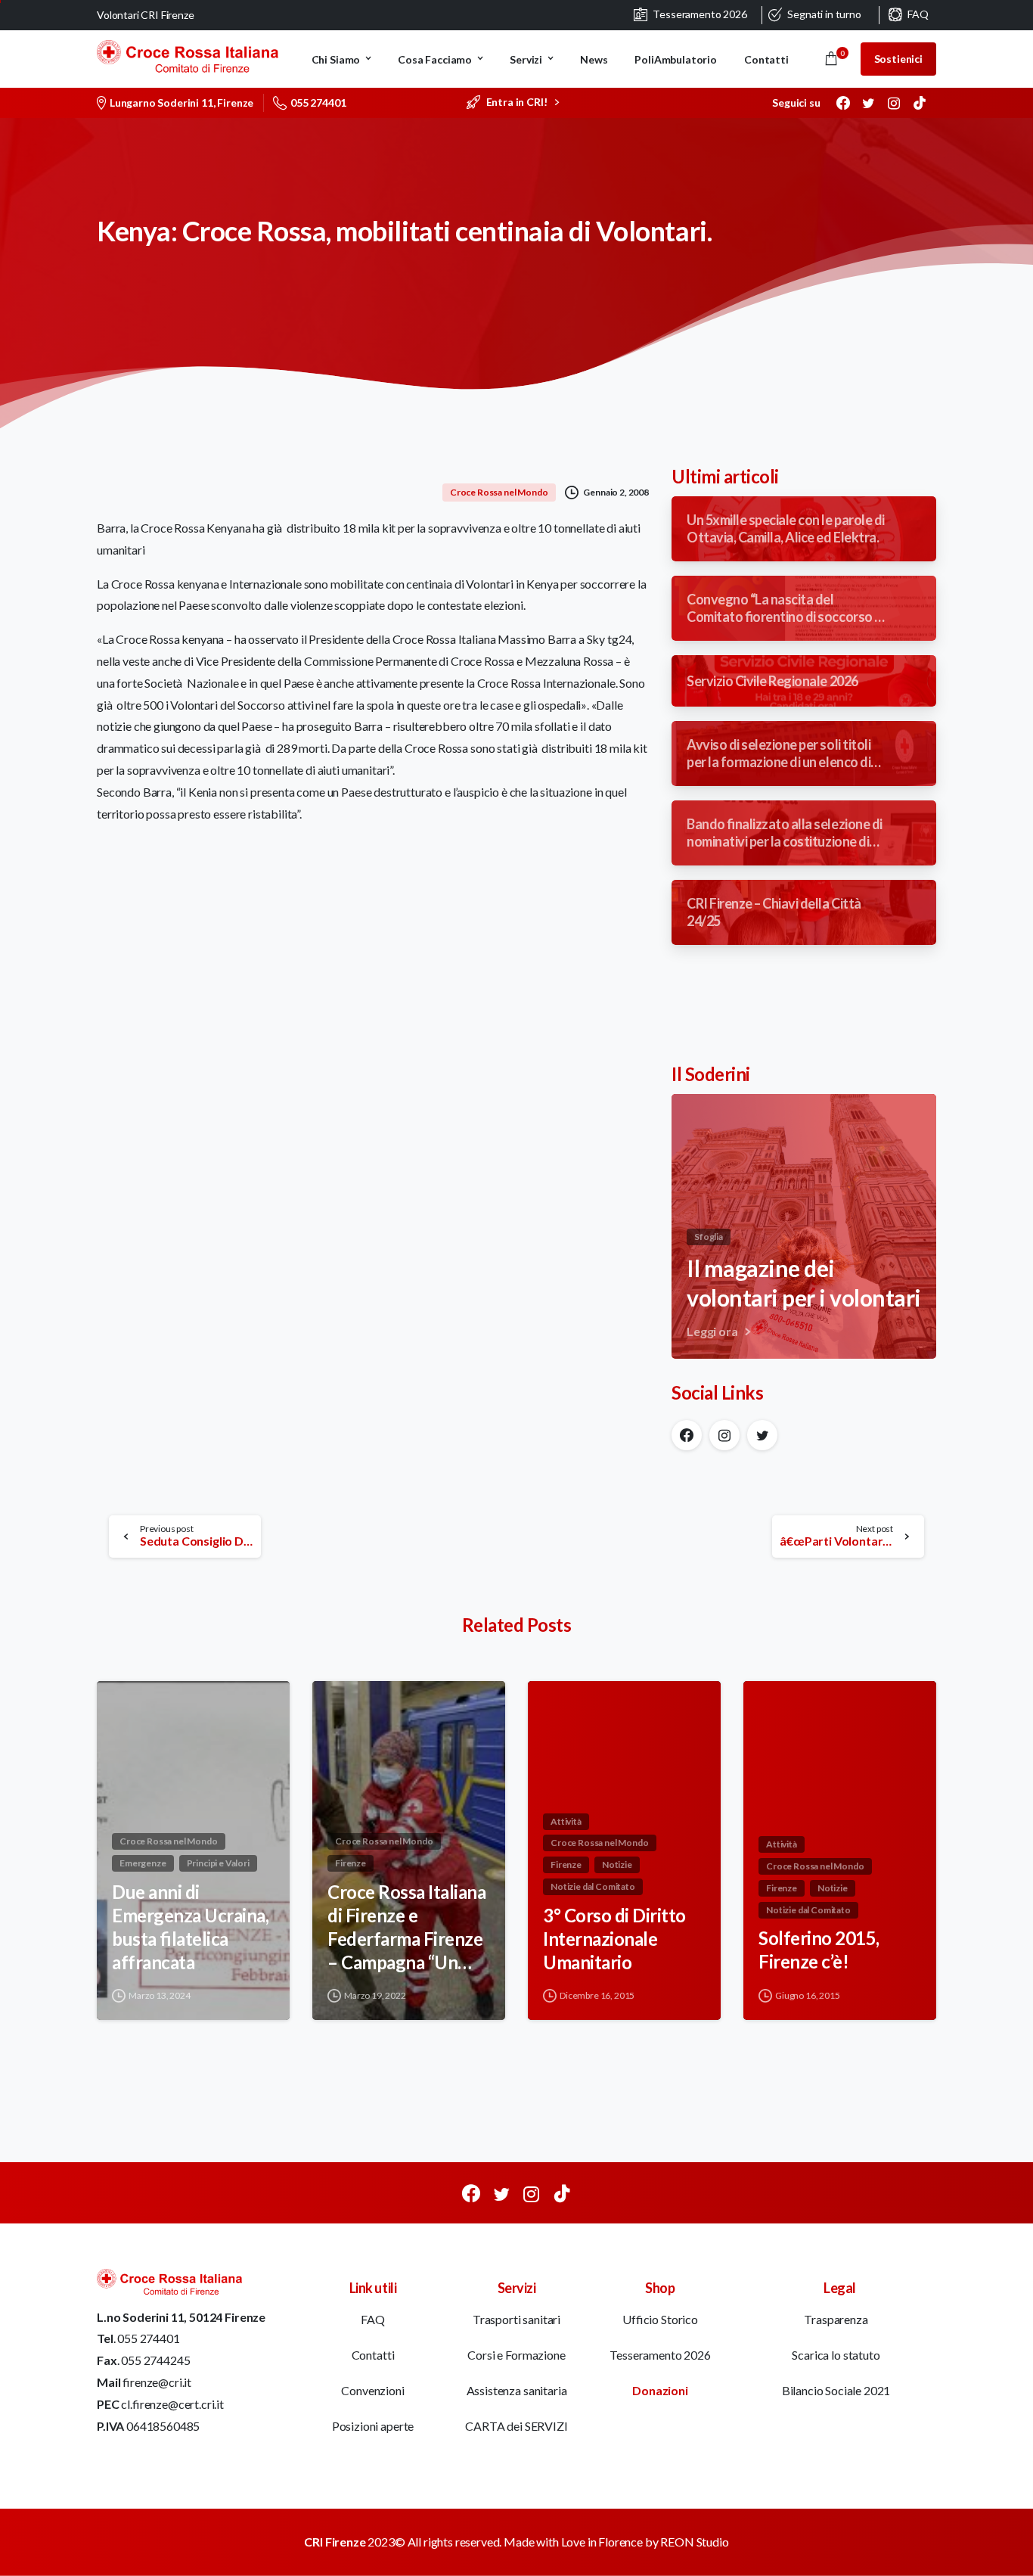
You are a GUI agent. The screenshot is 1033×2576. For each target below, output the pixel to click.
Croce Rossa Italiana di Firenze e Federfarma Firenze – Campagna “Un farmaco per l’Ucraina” (406, 1927)
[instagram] (894, 103)
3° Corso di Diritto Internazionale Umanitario (614, 1938)
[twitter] (868, 103)
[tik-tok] (920, 103)
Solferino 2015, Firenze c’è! (819, 1950)
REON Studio (694, 2542)
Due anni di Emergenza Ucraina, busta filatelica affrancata (190, 1927)
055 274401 (318, 103)
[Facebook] (843, 103)
